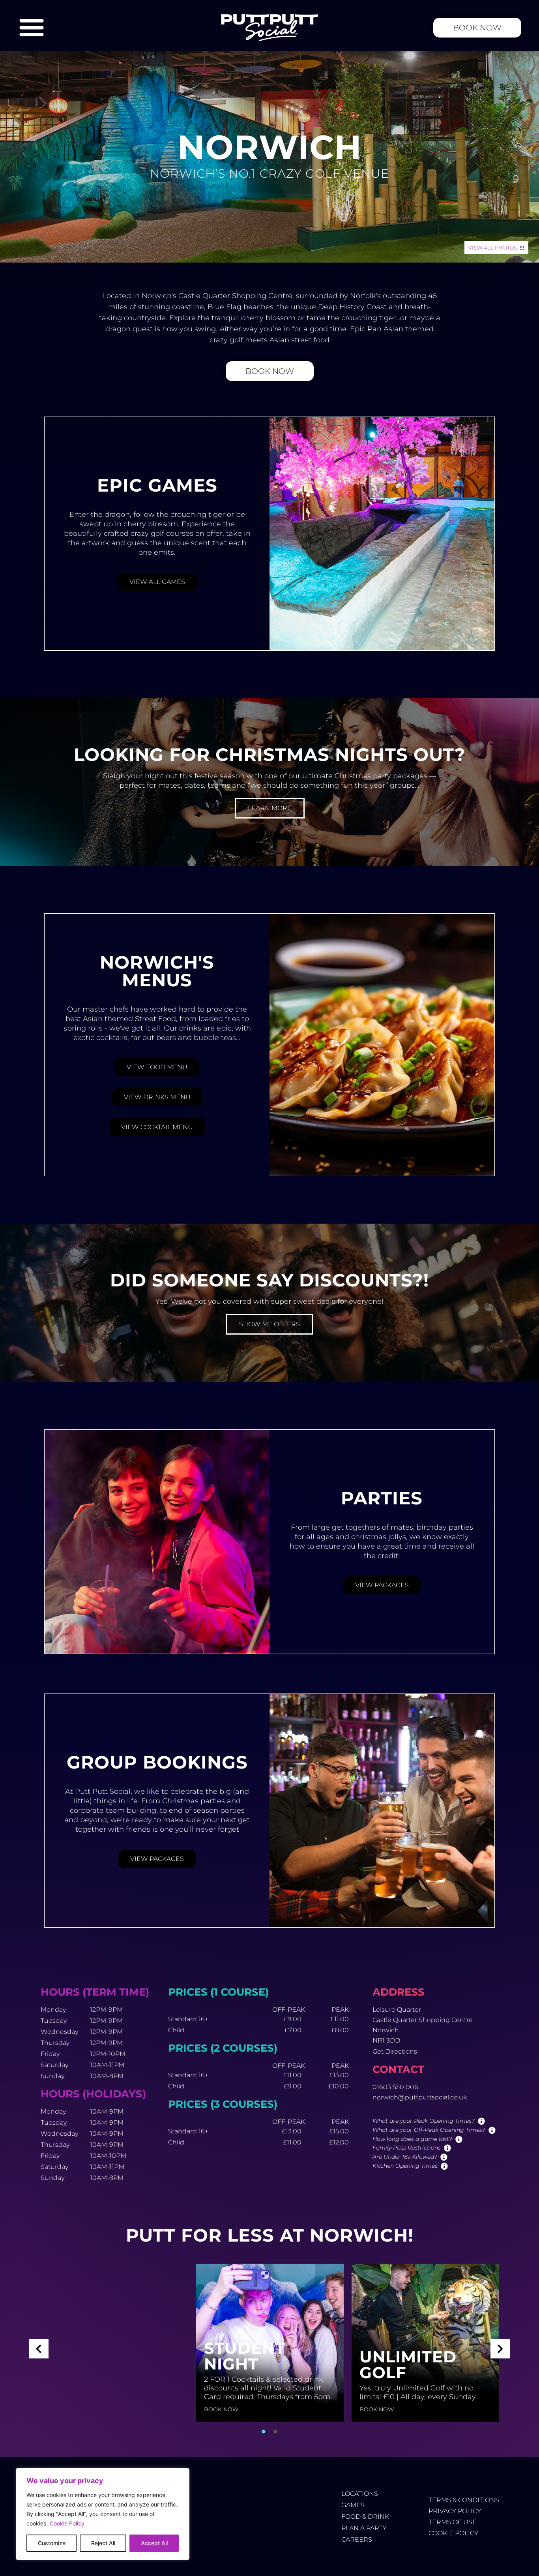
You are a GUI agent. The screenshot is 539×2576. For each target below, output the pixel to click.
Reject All (103, 2543)
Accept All (154, 2543)
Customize (52, 2543)
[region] (103, 2514)
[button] (39, 2349)
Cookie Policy (67, 2523)
